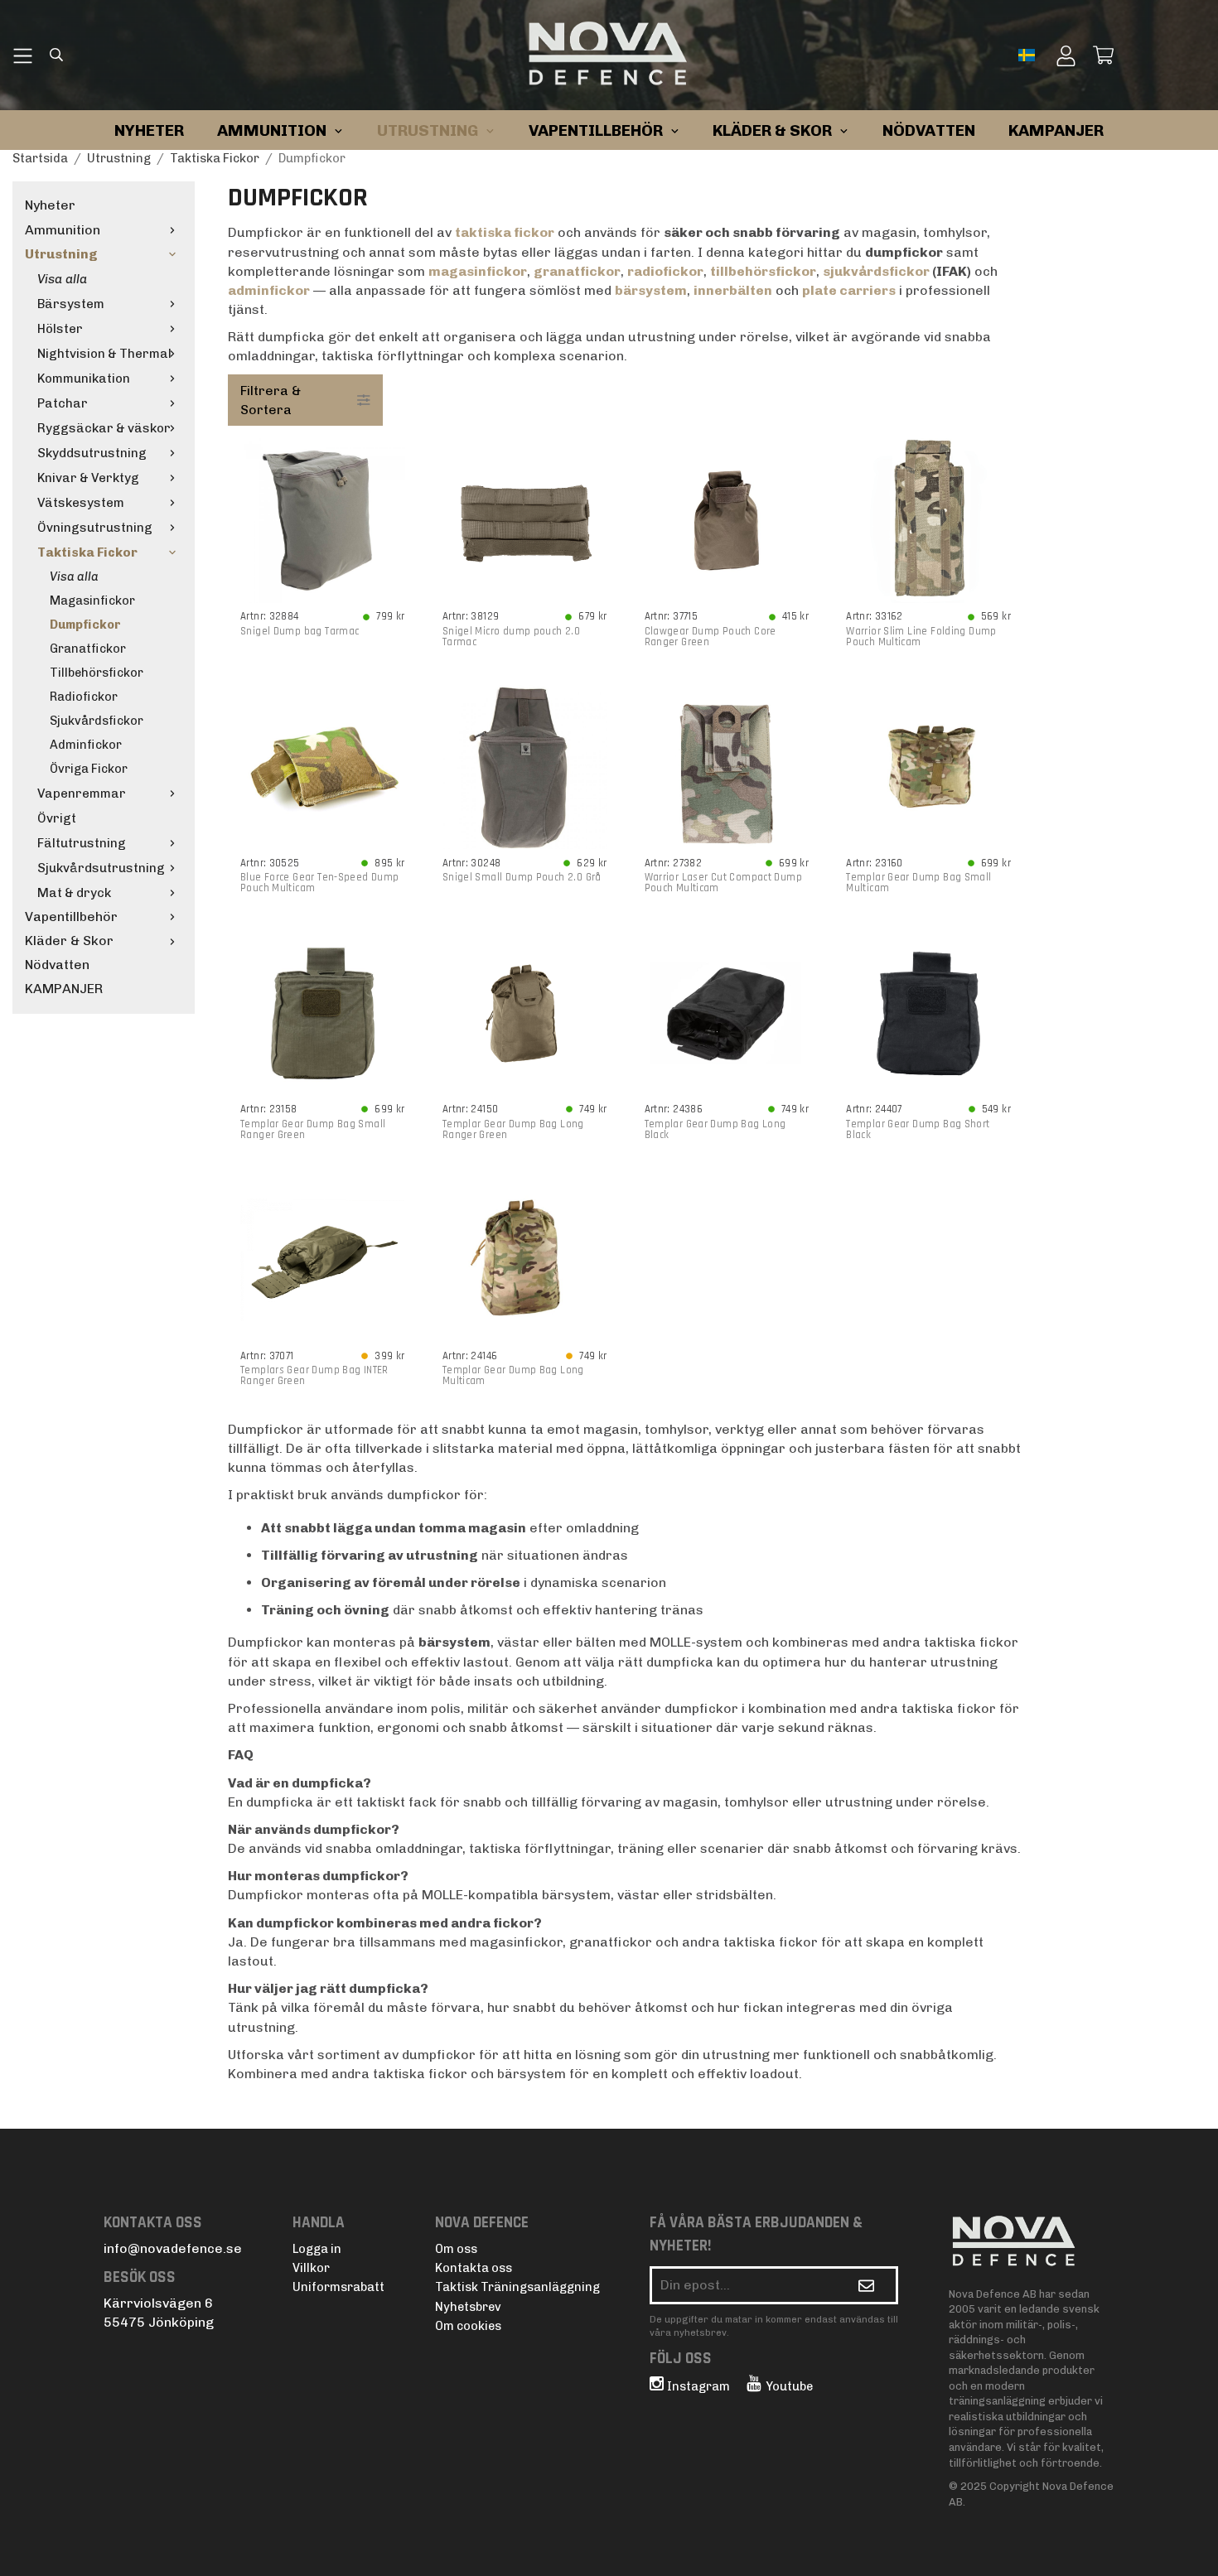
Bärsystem (71, 304)
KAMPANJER (1056, 130)
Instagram (698, 2386)
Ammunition (63, 230)
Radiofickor (84, 697)
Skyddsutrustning (92, 453)
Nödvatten (57, 965)
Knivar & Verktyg (88, 478)
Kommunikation (84, 379)
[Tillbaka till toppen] (1001, 2553)
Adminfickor (86, 745)
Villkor (311, 2268)
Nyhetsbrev (468, 2307)
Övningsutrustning (95, 528)
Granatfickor (88, 649)
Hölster (60, 329)
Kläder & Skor (69, 941)
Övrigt (57, 818)
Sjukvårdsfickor (97, 721)
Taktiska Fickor (87, 552)
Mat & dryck (74, 893)
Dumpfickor (85, 625)
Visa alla (62, 279)
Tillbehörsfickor (97, 673)
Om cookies (468, 2326)
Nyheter (149, 130)
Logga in (317, 2249)
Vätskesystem (81, 503)
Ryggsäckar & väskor (104, 428)
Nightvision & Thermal (104, 354)
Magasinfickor (92, 601)
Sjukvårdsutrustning (101, 868)
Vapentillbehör (71, 917)
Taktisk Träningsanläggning (517, 2287)
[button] (1029, 55)
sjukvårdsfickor (877, 271)
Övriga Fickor (89, 769)
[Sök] (56, 57)
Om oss (456, 2249)
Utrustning (61, 254)
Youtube (789, 2386)
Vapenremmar (82, 794)
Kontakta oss (474, 2268)
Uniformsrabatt (338, 2287)
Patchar (63, 403)
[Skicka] (866, 2285)
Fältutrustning (82, 843)
